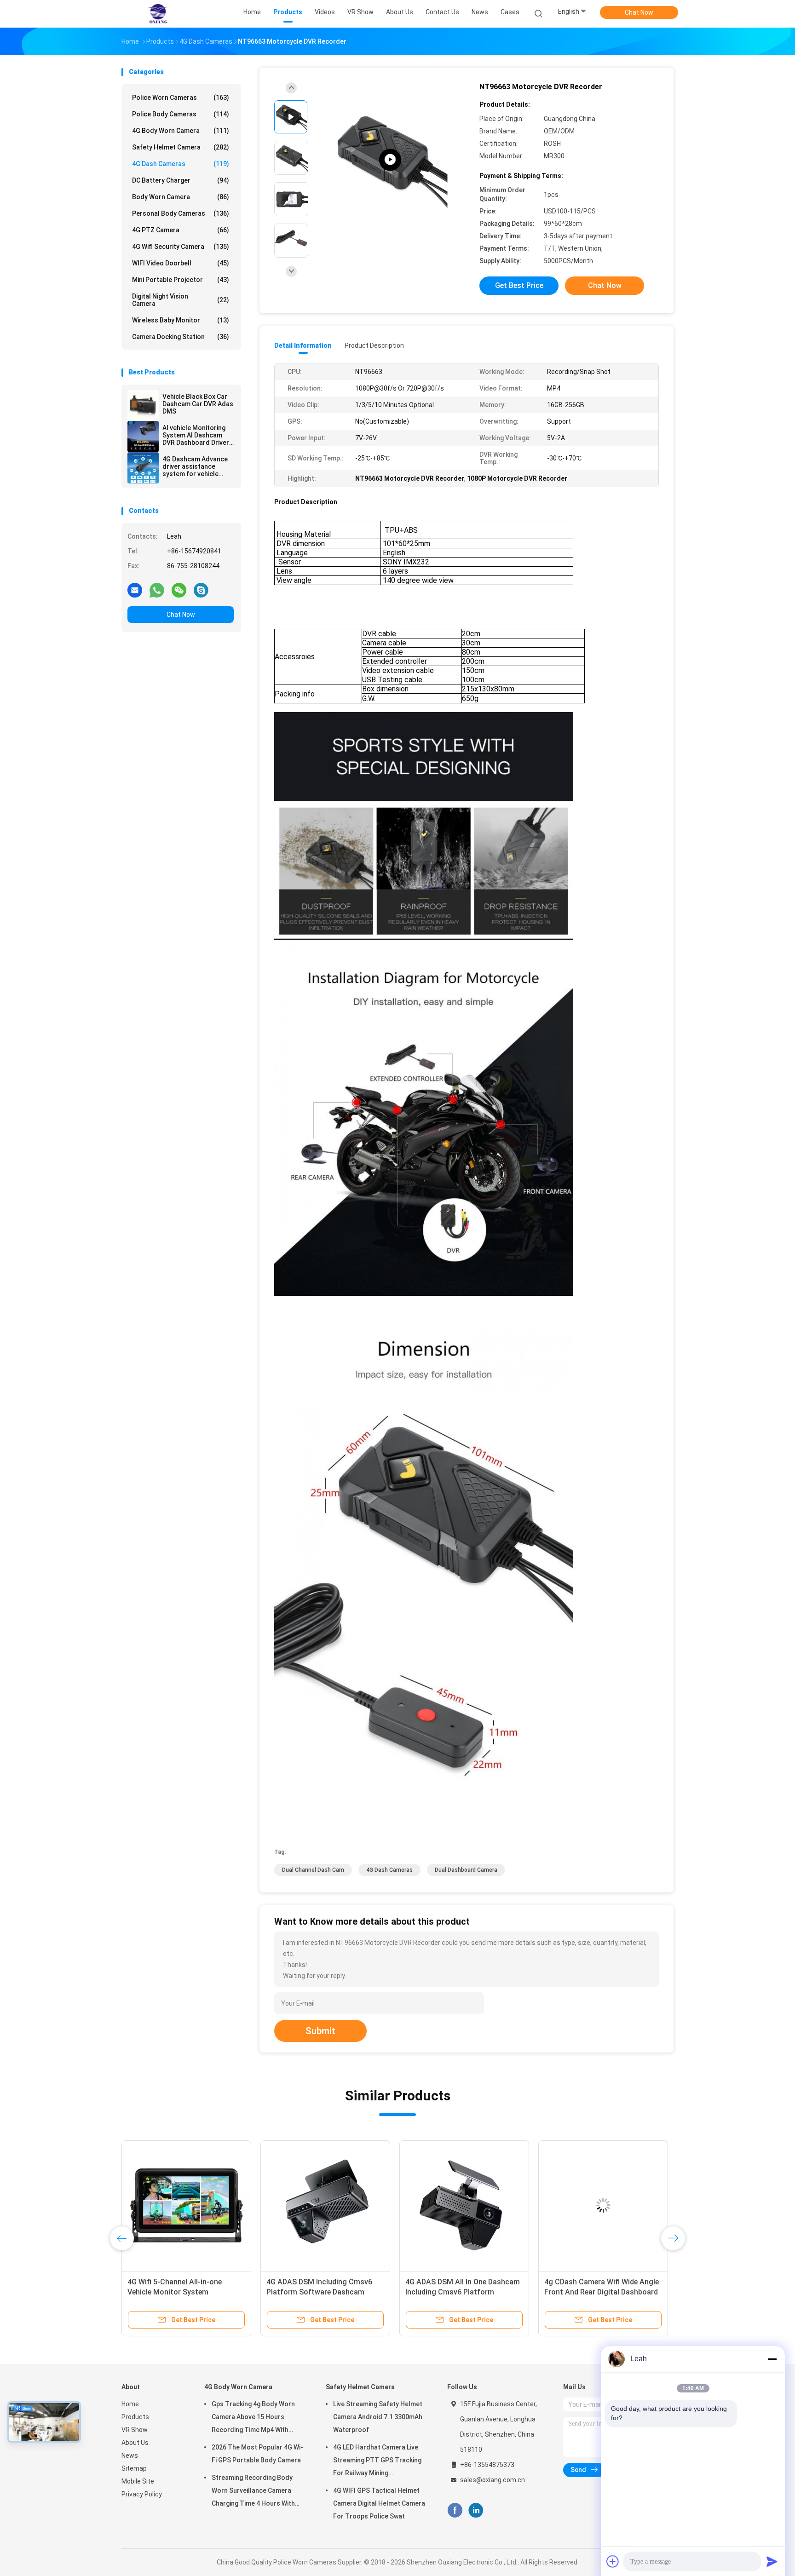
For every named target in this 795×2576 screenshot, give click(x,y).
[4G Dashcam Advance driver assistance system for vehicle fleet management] (143, 468)
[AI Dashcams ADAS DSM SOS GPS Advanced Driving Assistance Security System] (186, 2205)
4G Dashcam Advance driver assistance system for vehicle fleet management (195, 466)
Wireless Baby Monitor (181, 320)
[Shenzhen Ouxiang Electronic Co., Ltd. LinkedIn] (476, 2510)
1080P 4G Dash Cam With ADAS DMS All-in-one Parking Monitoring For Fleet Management (325, 2292)
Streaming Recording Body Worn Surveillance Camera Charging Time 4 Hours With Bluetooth (253, 2492)
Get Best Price (519, 285)
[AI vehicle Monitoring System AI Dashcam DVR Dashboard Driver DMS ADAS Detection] (143, 437)
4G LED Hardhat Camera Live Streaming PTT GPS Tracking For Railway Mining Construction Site (377, 2461)
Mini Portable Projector (181, 280)
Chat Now (639, 12)
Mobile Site (138, 2481)
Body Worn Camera (181, 197)
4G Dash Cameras (181, 164)
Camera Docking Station (181, 337)
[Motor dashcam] (390, 160)
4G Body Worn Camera (181, 131)
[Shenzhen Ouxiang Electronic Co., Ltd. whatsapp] (157, 590)
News (130, 2455)
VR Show (135, 2430)
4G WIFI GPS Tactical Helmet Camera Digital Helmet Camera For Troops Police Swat (379, 2503)
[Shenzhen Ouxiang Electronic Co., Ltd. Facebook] (455, 2510)
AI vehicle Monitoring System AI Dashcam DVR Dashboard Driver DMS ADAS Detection (196, 435)
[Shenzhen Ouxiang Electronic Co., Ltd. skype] (201, 590)
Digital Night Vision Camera (181, 300)
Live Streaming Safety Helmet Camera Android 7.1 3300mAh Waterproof (378, 2417)
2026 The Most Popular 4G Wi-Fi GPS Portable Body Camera (257, 2454)
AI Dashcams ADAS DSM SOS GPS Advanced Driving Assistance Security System (185, 2292)
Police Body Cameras (181, 114)
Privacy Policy (142, 2494)
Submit (320, 2031)
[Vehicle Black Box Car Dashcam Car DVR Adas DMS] (143, 405)
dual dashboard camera (466, 1870)
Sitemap (134, 2468)
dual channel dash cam (313, 1870)
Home (130, 2404)
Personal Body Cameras (181, 213)
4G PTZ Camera (181, 230)
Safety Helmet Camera (181, 147)
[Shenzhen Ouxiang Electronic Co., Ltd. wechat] (179, 590)
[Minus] (772, 2359)
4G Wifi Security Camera (181, 247)
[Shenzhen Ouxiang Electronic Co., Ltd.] (157, 14)
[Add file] (613, 2561)
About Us (135, 2443)
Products (135, 2417)
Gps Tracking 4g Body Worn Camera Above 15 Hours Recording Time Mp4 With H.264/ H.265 (253, 2418)
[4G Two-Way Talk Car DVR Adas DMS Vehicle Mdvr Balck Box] (464, 2205)
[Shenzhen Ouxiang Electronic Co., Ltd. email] (135, 590)
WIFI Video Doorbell (181, 263)
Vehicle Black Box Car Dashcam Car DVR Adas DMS (198, 404)
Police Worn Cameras (181, 98)
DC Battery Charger (181, 180)
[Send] (772, 2561)
